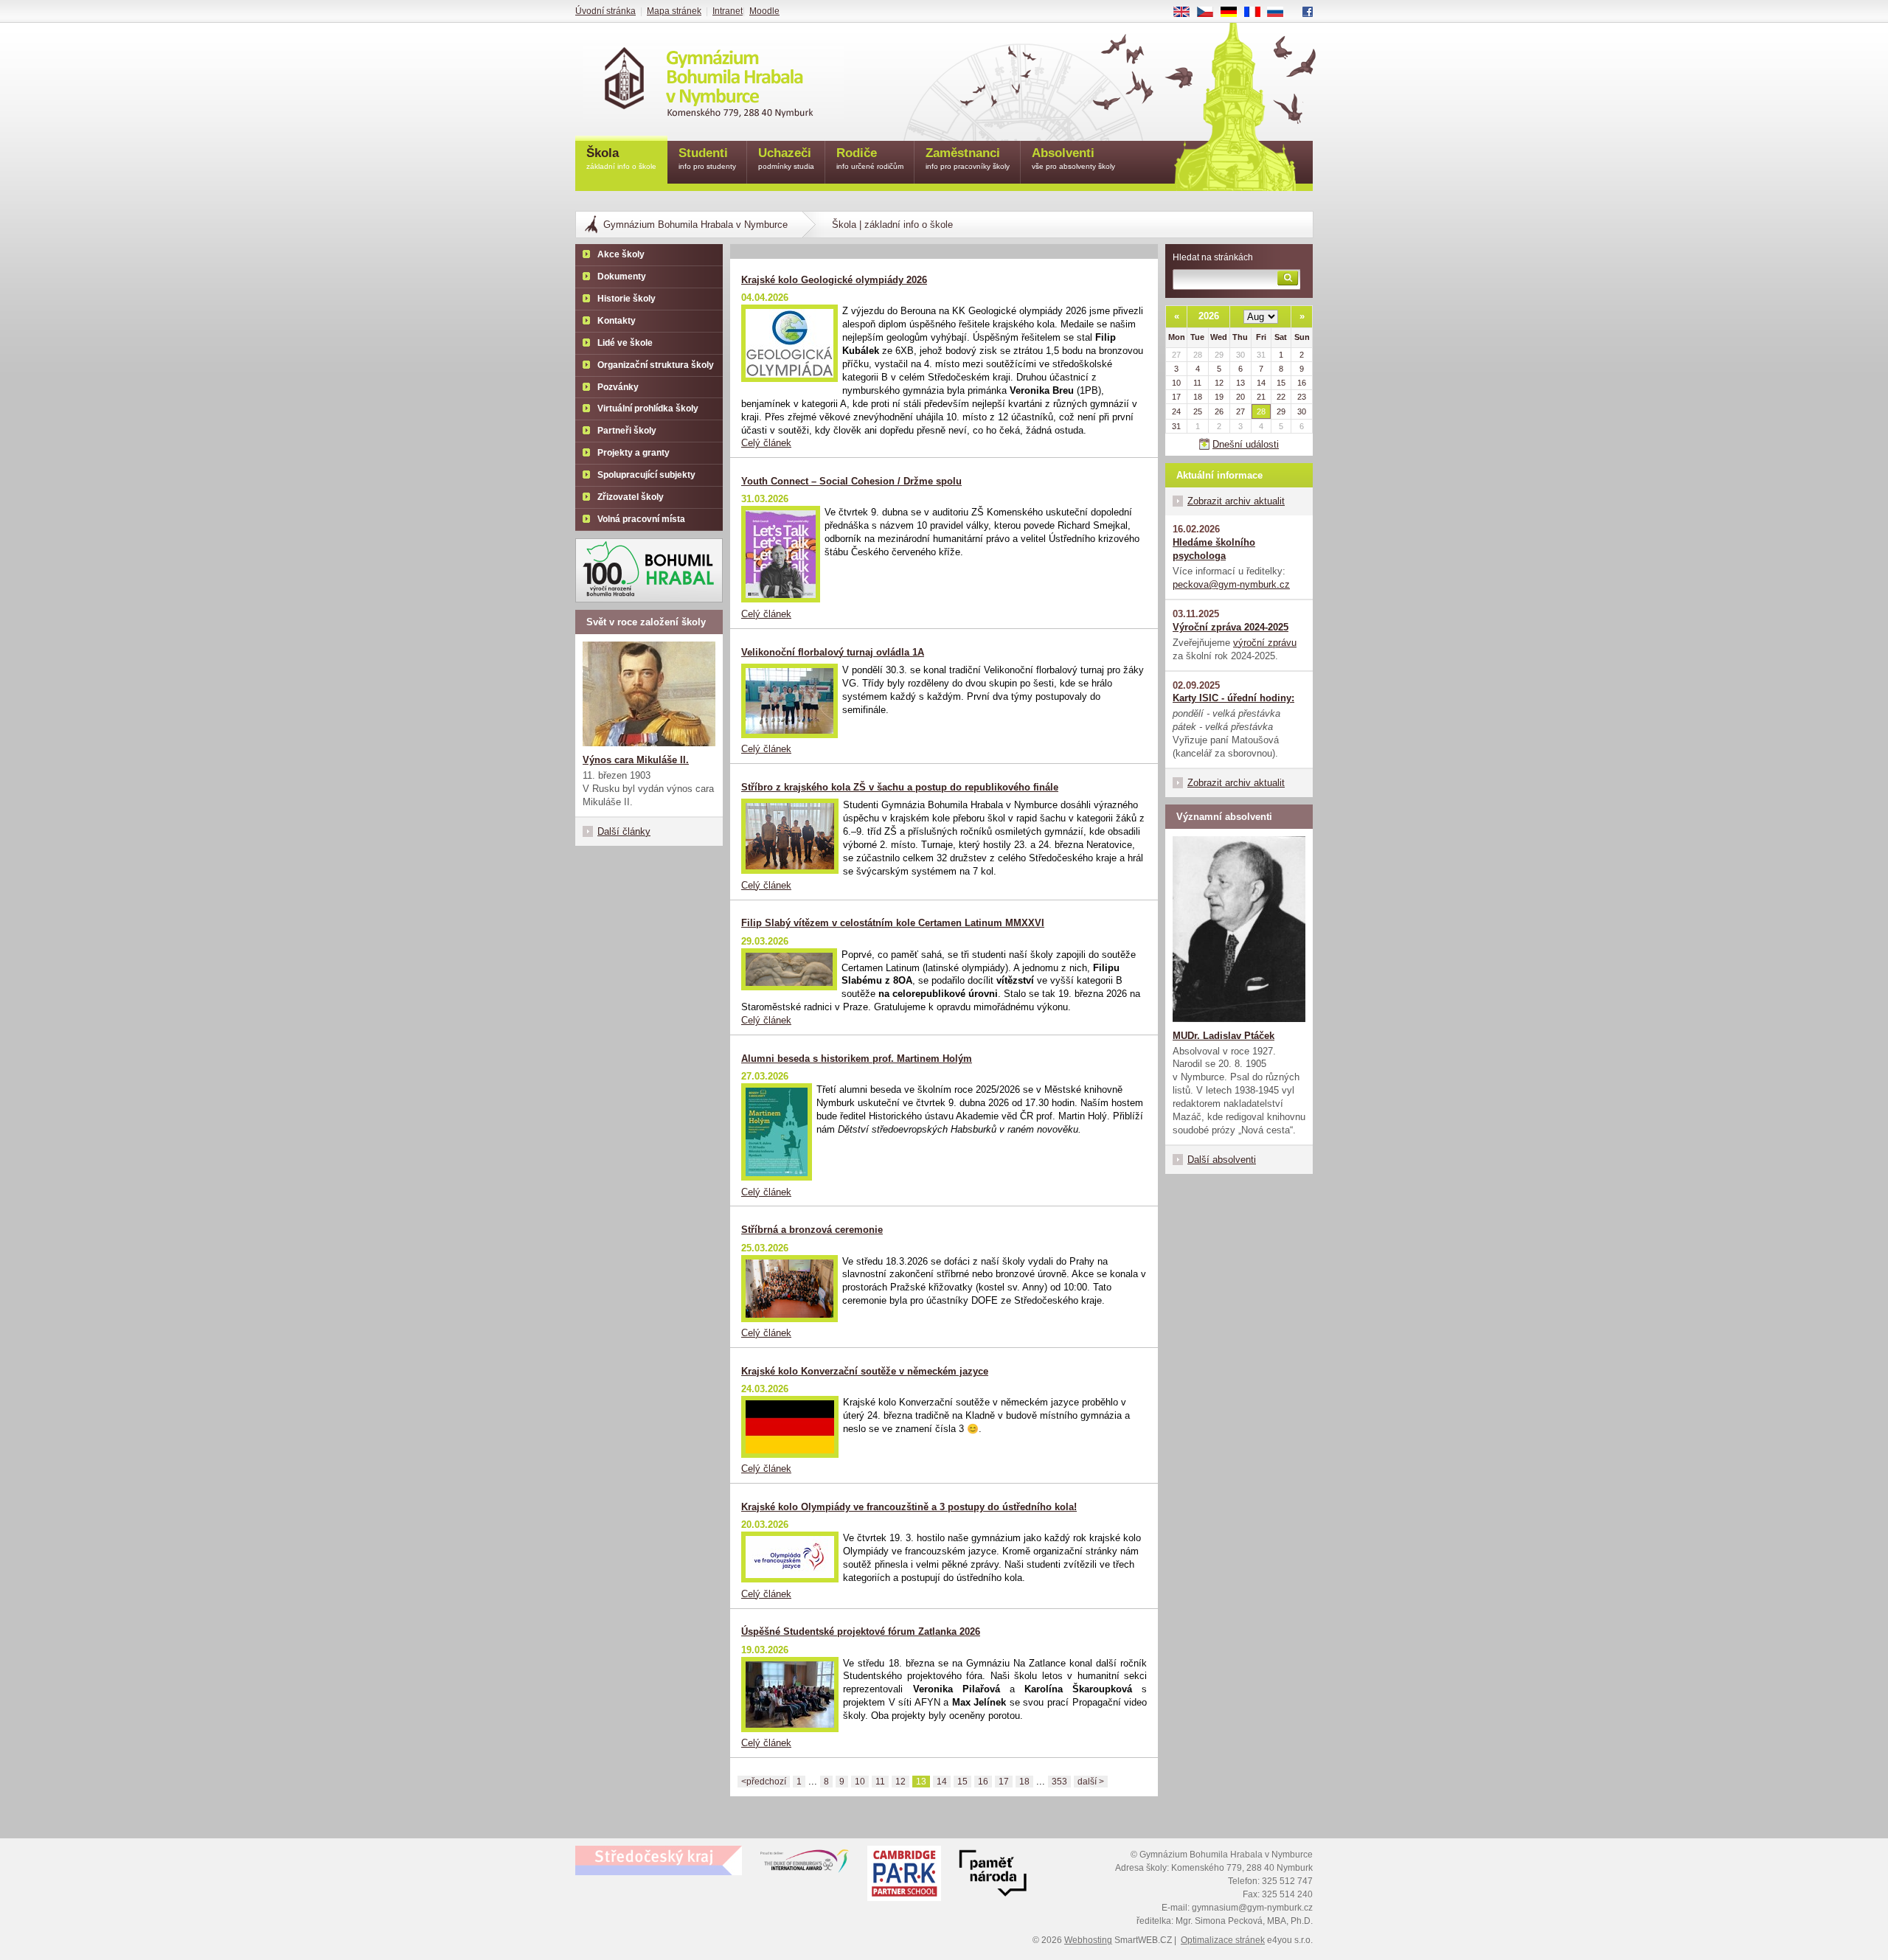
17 (1004, 1782)
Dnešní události (1246, 444)
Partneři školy (627, 431)
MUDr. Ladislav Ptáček (1224, 1036)
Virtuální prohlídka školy (648, 409)
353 (1059, 1782)
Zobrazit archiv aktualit (1236, 501)
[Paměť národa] (904, 1875)
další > (1091, 1782)
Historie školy (627, 299)
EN (1187, 13)
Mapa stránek (674, 11)
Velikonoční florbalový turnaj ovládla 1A (833, 652)
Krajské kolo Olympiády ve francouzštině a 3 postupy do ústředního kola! (909, 1507)
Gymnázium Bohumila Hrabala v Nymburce (695, 225)
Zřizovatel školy (631, 497)
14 (942, 1782)
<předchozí (764, 1782)
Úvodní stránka (605, 11)
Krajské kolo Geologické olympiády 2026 (834, 280)
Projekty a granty (634, 453)
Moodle (764, 11)
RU (1281, 13)
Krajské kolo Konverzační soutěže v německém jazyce (865, 1371)
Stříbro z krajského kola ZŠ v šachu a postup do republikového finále (900, 787)
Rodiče (870, 158)
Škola (621, 158)
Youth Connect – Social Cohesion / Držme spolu (851, 481)
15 (962, 1782)
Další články (624, 831)
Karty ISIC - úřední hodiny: (1233, 698)
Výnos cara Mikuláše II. (636, 760)
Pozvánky (618, 387)
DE (1234, 13)
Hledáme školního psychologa (1214, 549)
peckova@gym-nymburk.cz (1231, 584)
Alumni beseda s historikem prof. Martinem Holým (857, 1059)
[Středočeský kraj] (659, 1860)
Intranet (728, 11)
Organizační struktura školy (656, 365)
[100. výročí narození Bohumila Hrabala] (649, 570)
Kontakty (617, 321)
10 (860, 1782)
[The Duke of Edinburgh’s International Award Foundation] (805, 1864)
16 (983, 1782)
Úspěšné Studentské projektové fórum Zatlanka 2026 (861, 1631)
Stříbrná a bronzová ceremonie (812, 1230)
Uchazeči (786, 158)
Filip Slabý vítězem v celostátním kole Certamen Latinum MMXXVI (893, 923)
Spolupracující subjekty (646, 475)
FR (1257, 13)
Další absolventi (1222, 1160)
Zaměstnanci (968, 158)
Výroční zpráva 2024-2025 (1231, 627)
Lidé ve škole (625, 343)
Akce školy (621, 254)
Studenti (707, 158)
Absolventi (1073, 158)
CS (1211, 13)
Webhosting (1088, 1940)
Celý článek (766, 443)
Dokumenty (622, 277)
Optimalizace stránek (1223, 1940)
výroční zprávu (1265, 643)
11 (880, 1782)
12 (900, 1782)
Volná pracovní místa (641, 519)
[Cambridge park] (993, 1875)
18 (1024, 1782)
